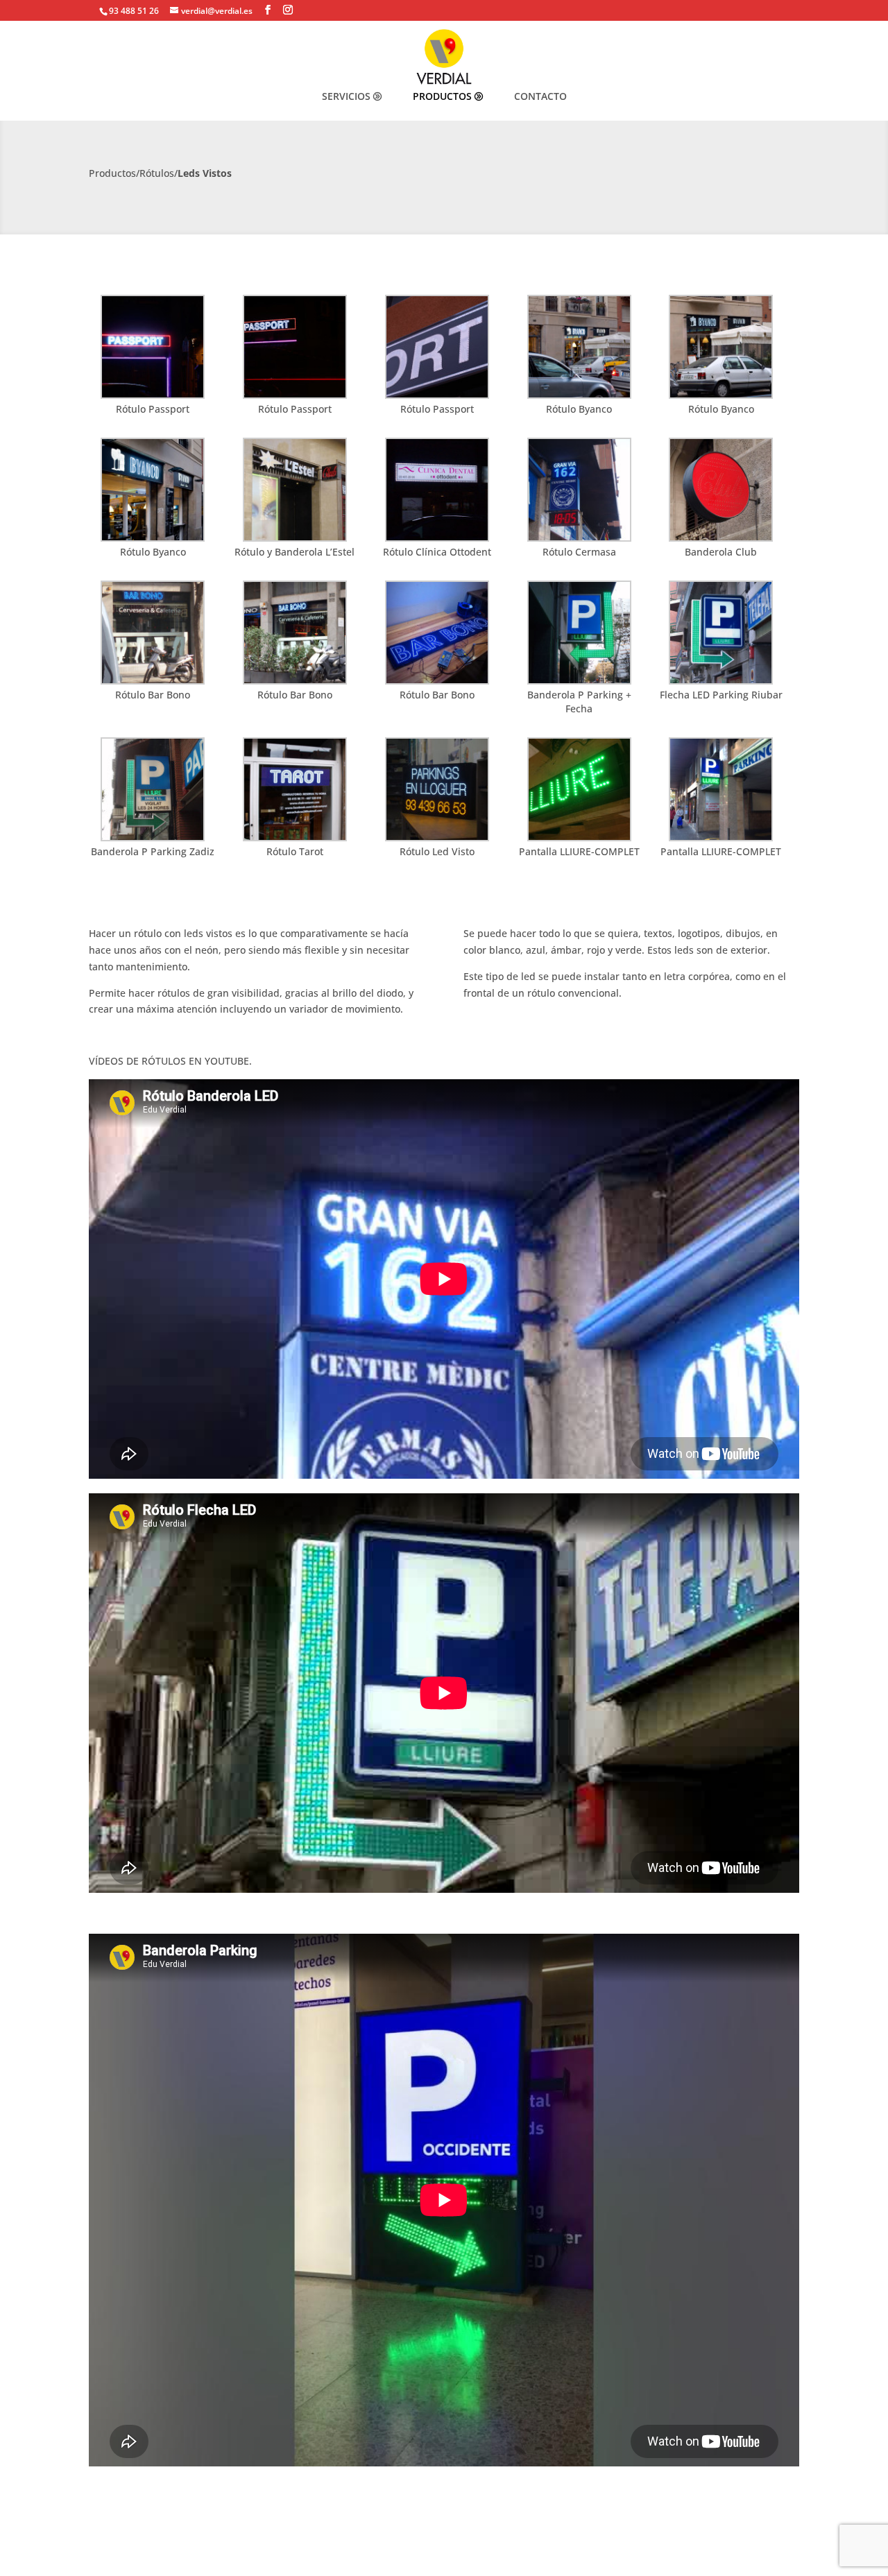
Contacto (540, 96)
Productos (442, 96)
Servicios (346, 96)
